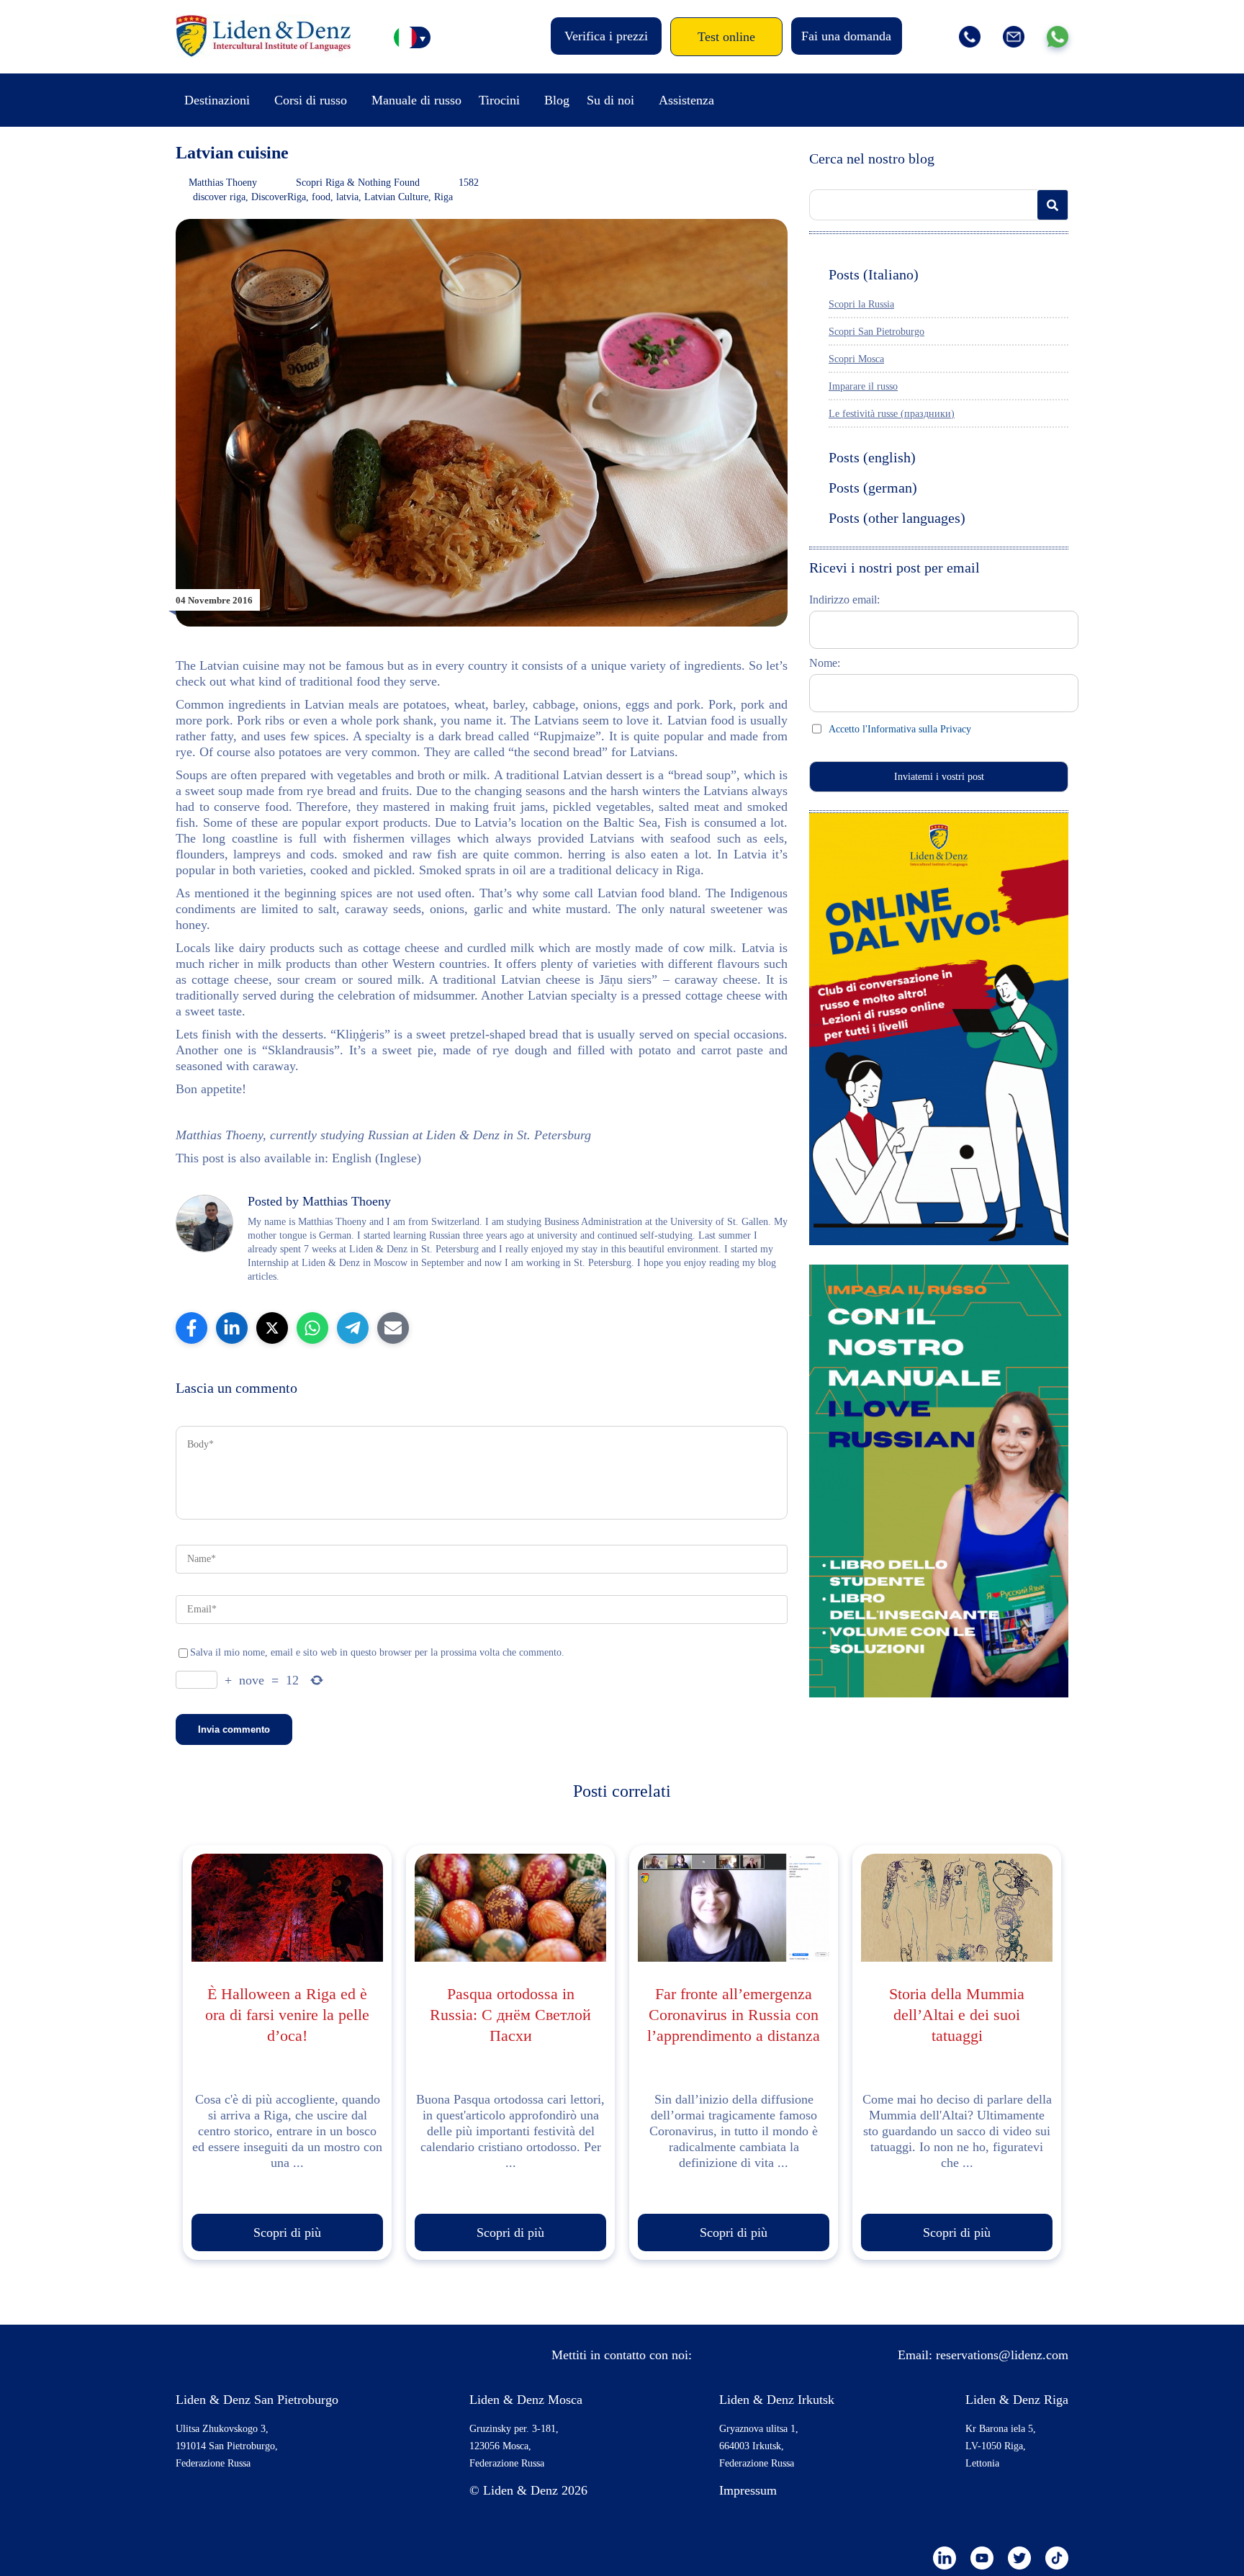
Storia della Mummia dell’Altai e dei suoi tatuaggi (957, 2015)
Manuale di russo (416, 100)
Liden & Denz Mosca (526, 2400)
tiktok (1057, 2558)
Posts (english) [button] (872, 457)
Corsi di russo (311, 100)
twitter (1019, 2558)
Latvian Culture (396, 197)
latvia (347, 197)
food (321, 197)
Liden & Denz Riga (1017, 2400)
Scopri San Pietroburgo (876, 332)
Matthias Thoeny (223, 183)
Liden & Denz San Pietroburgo (257, 2400)
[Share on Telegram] (353, 1328)
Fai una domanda (846, 36)
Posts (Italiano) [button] (874, 274)
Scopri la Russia (861, 304)
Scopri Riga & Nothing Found (358, 183)
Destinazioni (217, 100)
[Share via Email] (393, 1328)
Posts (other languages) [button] (897, 518)
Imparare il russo (863, 386)
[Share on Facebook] (191, 1328)
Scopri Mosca (856, 359)
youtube (982, 2558)
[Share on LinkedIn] (232, 1328)
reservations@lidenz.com (1002, 2355)
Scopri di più (287, 2232)
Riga (443, 197)
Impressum (748, 2490)
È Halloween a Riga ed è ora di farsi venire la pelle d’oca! (287, 2015)
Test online (726, 37)
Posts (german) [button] (873, 488)
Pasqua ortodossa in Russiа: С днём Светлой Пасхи (510, 2015)
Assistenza (686, 100)
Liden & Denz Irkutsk (777, 2400)
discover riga (219, 197)
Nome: (825, 663)
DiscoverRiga (279, 197)
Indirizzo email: (844, 600)
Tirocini (499, 100)
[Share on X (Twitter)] (272, 1328)
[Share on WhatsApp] (312, 1328)
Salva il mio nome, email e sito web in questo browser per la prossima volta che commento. (377, 1652)
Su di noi (610, 100)
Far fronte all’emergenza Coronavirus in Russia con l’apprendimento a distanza (734, 2015)
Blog (557, 100)
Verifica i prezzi (606, 36)
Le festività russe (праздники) (892, 414)
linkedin (945, 2558)
